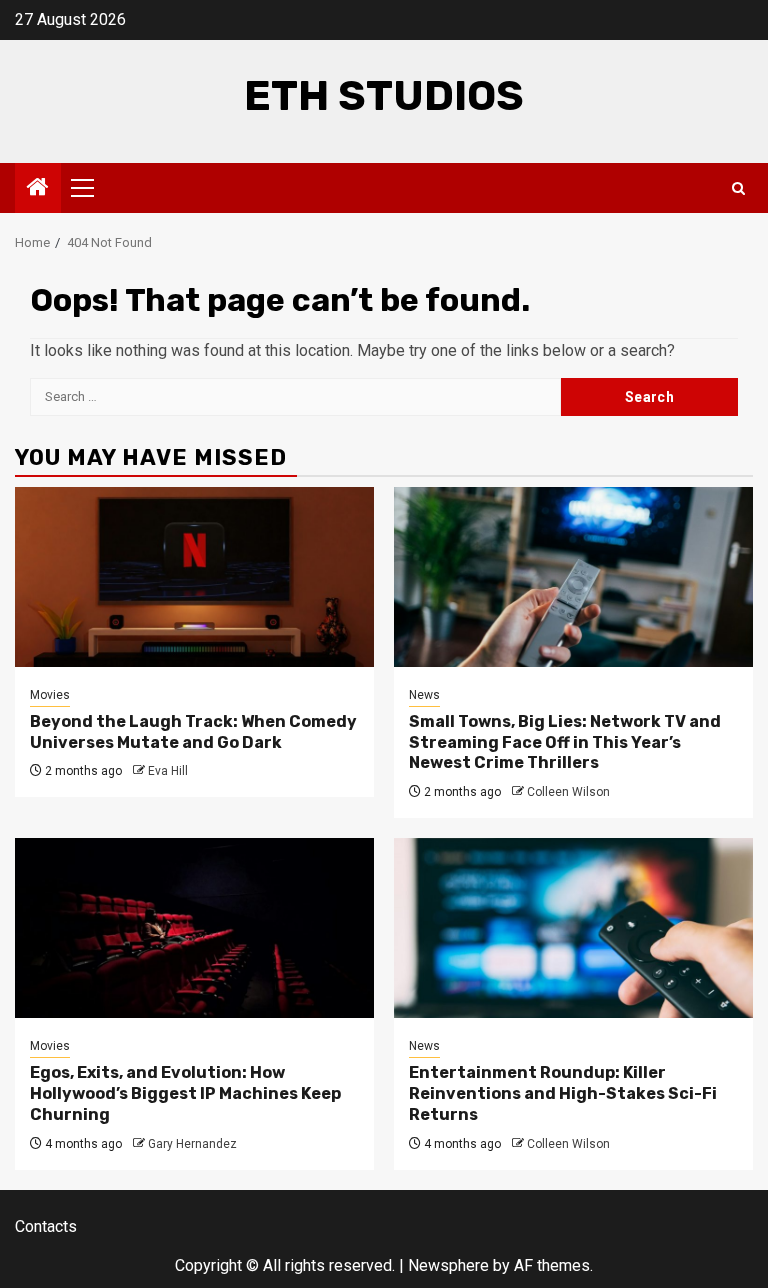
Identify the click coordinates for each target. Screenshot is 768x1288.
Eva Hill (168, 771)
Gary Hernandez (192, 1144)
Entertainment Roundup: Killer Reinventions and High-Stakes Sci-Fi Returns (563, 1093)
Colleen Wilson (568, 792)
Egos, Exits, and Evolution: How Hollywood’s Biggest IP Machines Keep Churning (185, 1093)
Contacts (46, 1226)
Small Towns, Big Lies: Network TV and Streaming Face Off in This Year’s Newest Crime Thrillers (565, 742)
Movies (50, 695)
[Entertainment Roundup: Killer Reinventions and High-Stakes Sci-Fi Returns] (573, 928)
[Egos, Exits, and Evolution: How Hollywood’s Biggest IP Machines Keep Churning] (194, 928)
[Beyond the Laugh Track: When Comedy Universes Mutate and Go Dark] (194, 577)
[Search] (738, 188)
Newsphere (448, 1265)
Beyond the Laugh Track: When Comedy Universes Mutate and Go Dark (193, 732)
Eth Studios (384, 96)
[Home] (38, 189)
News (424, 695)
